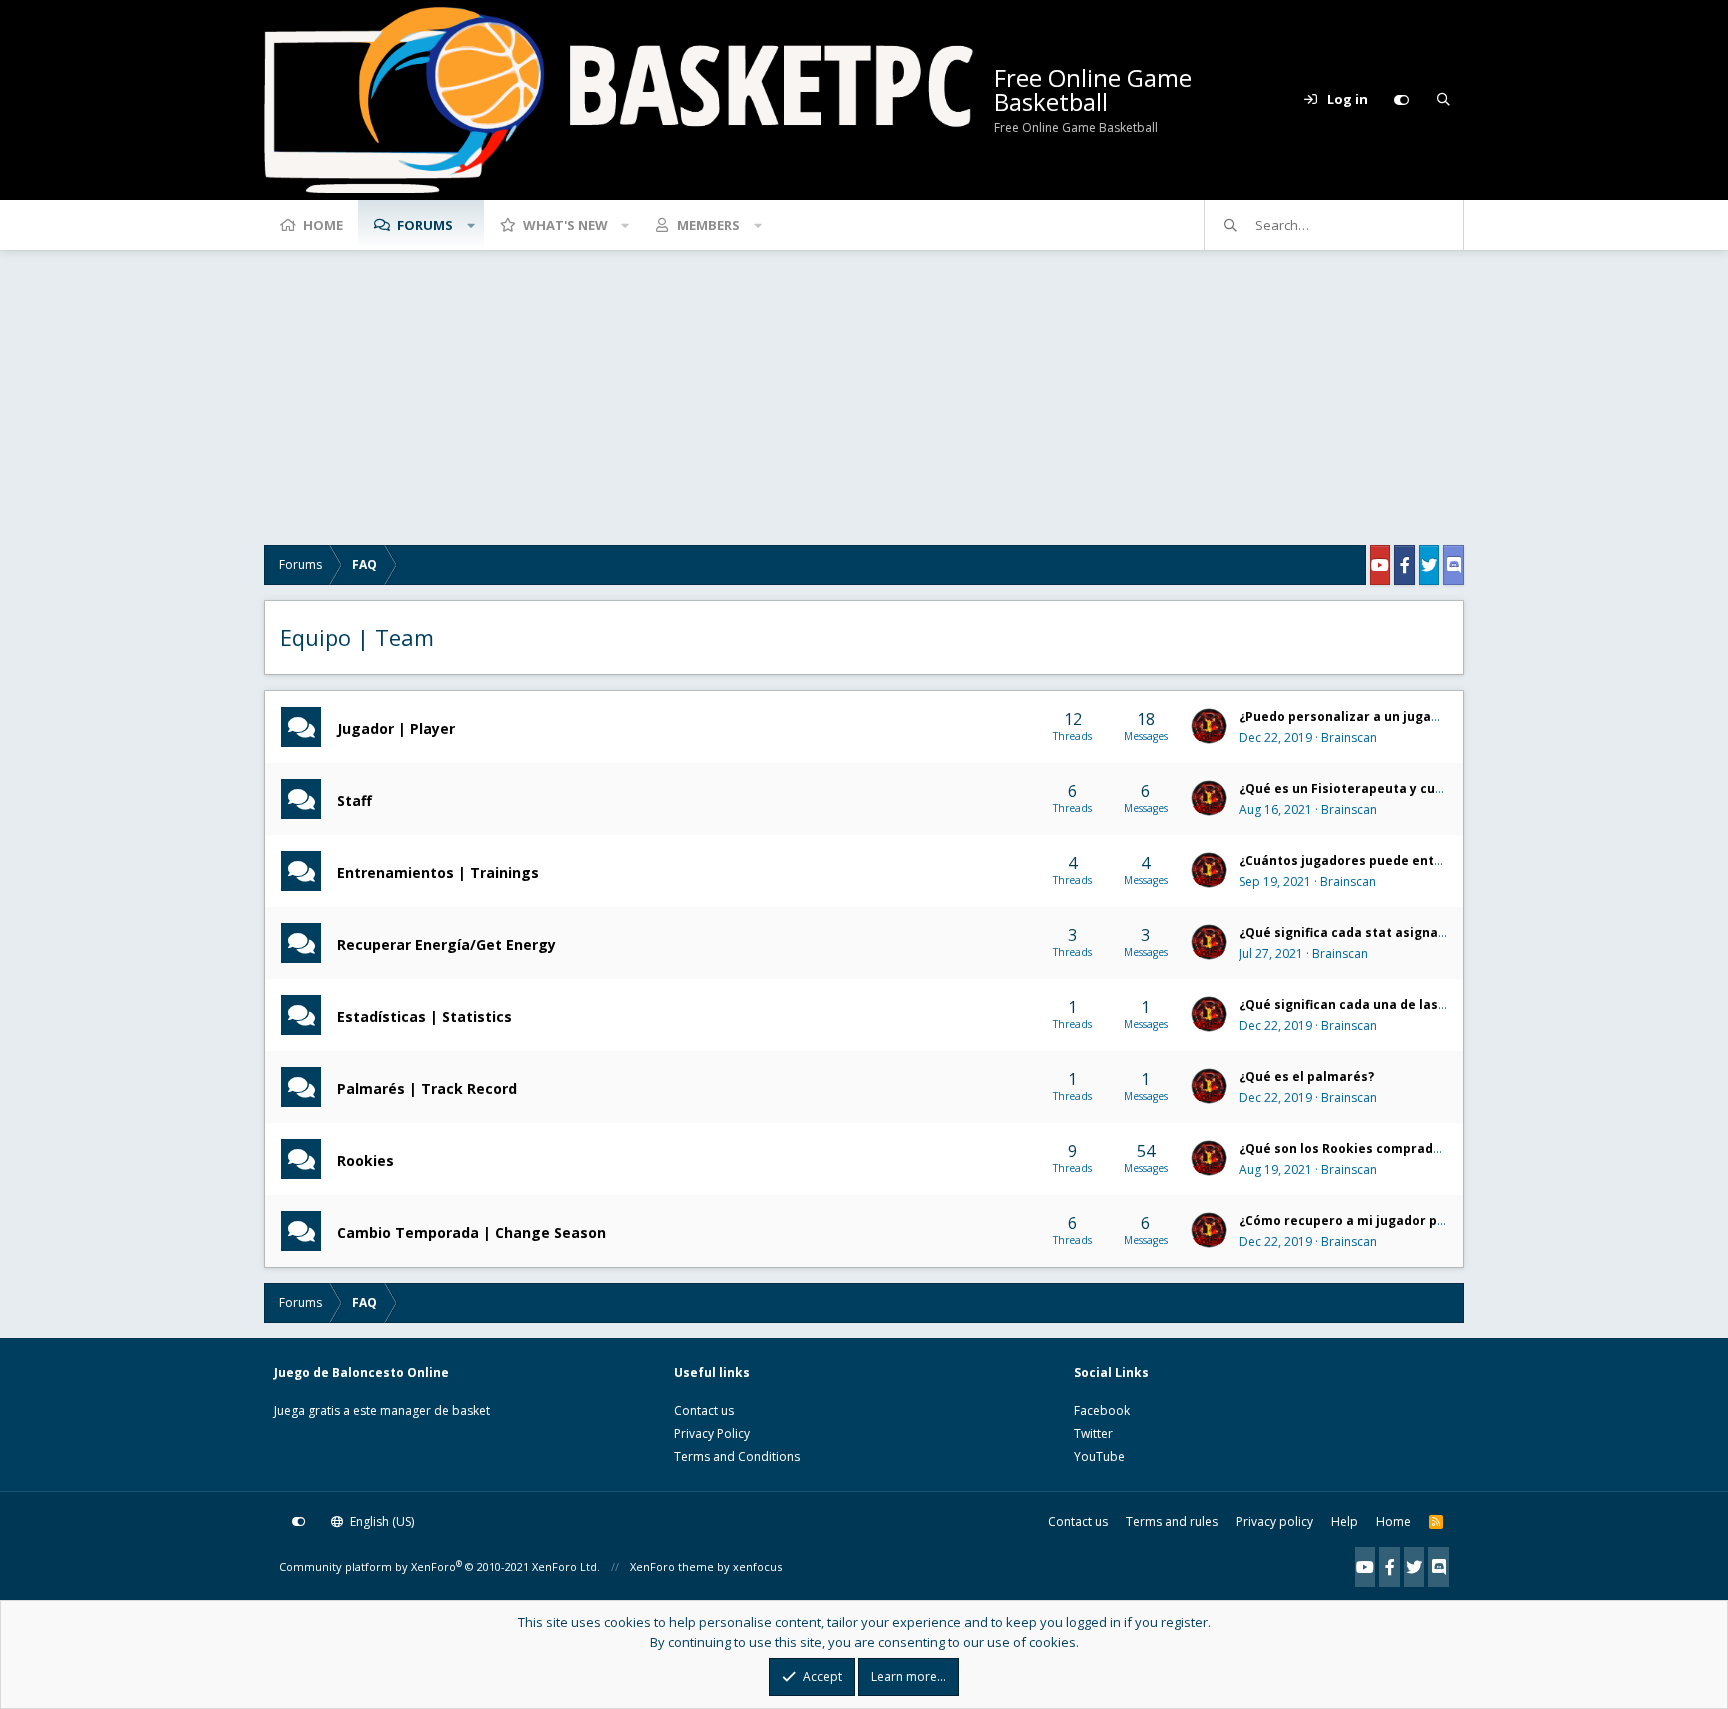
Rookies (365, 1159)
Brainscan (1349, 737)
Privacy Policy (712, 1433)
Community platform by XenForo (439, 1566)
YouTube (1099, 1456)
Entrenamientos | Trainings (438, 871)
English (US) (380, 1521)
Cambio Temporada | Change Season (471, 1231)
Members (708, 225)
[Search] (1443, 100)
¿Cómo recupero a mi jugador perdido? (1362, 1220)
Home (323, 225)
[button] (471, 225)
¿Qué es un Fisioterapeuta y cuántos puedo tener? (1399, 788)
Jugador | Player (396, 727)
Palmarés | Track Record (427, 1087)
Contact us (704, 1410)
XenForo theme (672, 1566)
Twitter (1093, 1433)
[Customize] (1401, 100)
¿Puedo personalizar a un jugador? (1349, 716)
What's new (565, 225)
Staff (354, 799)
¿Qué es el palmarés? (1306, 1076)
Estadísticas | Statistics (424, 1015)
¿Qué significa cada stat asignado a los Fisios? (1386, 932)
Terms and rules (1172, 1521)
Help (1344, 1521)
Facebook (1102, 1410)
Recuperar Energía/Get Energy (446, 943)
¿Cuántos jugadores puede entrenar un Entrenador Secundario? (1442, 860)
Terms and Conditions (737, 1456)
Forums (425, 225)
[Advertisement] (864, 405)
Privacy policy (1274, 1521)
